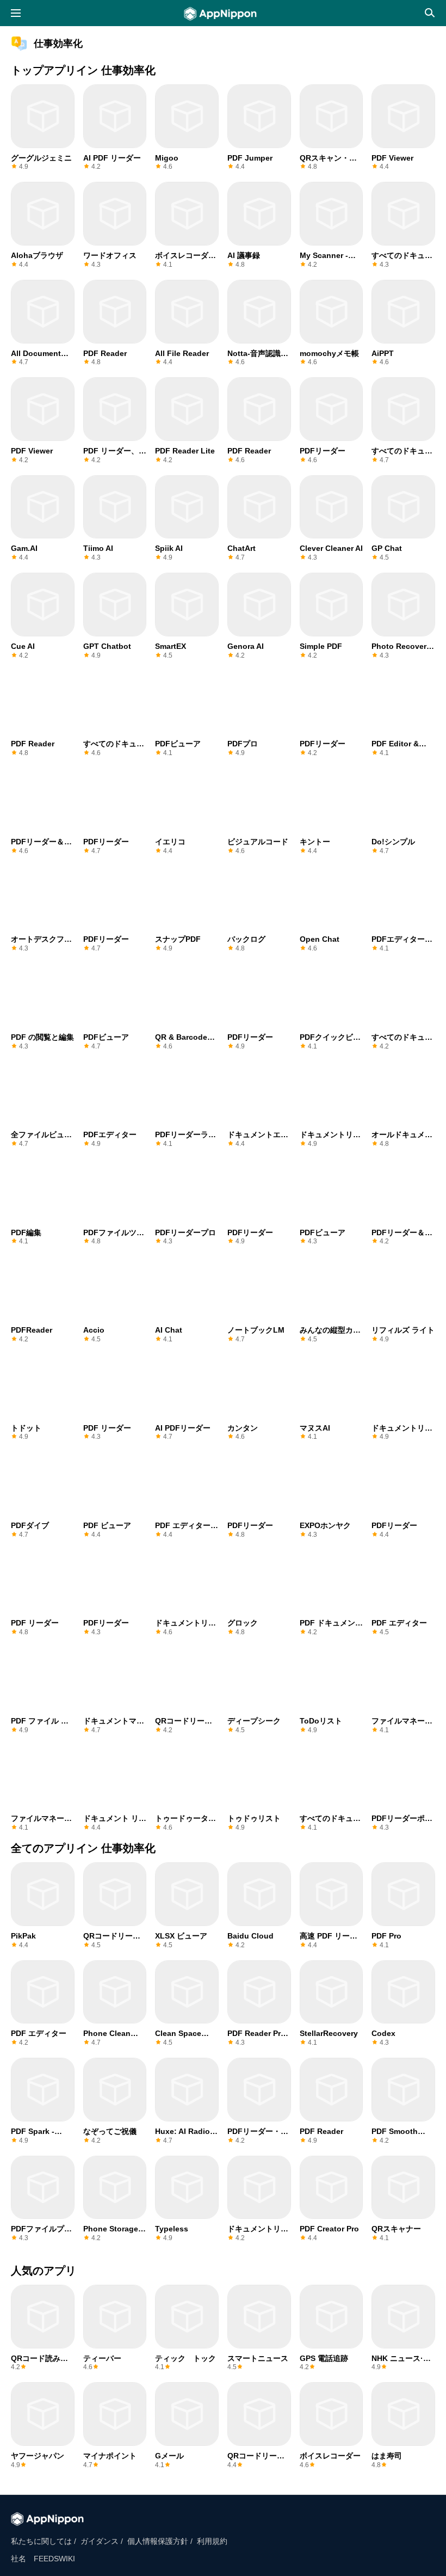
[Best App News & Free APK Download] (223, 14)
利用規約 (212, 2541)
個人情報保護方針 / (160, 2541)
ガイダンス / (102, 2541)
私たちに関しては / (44, 2541)
